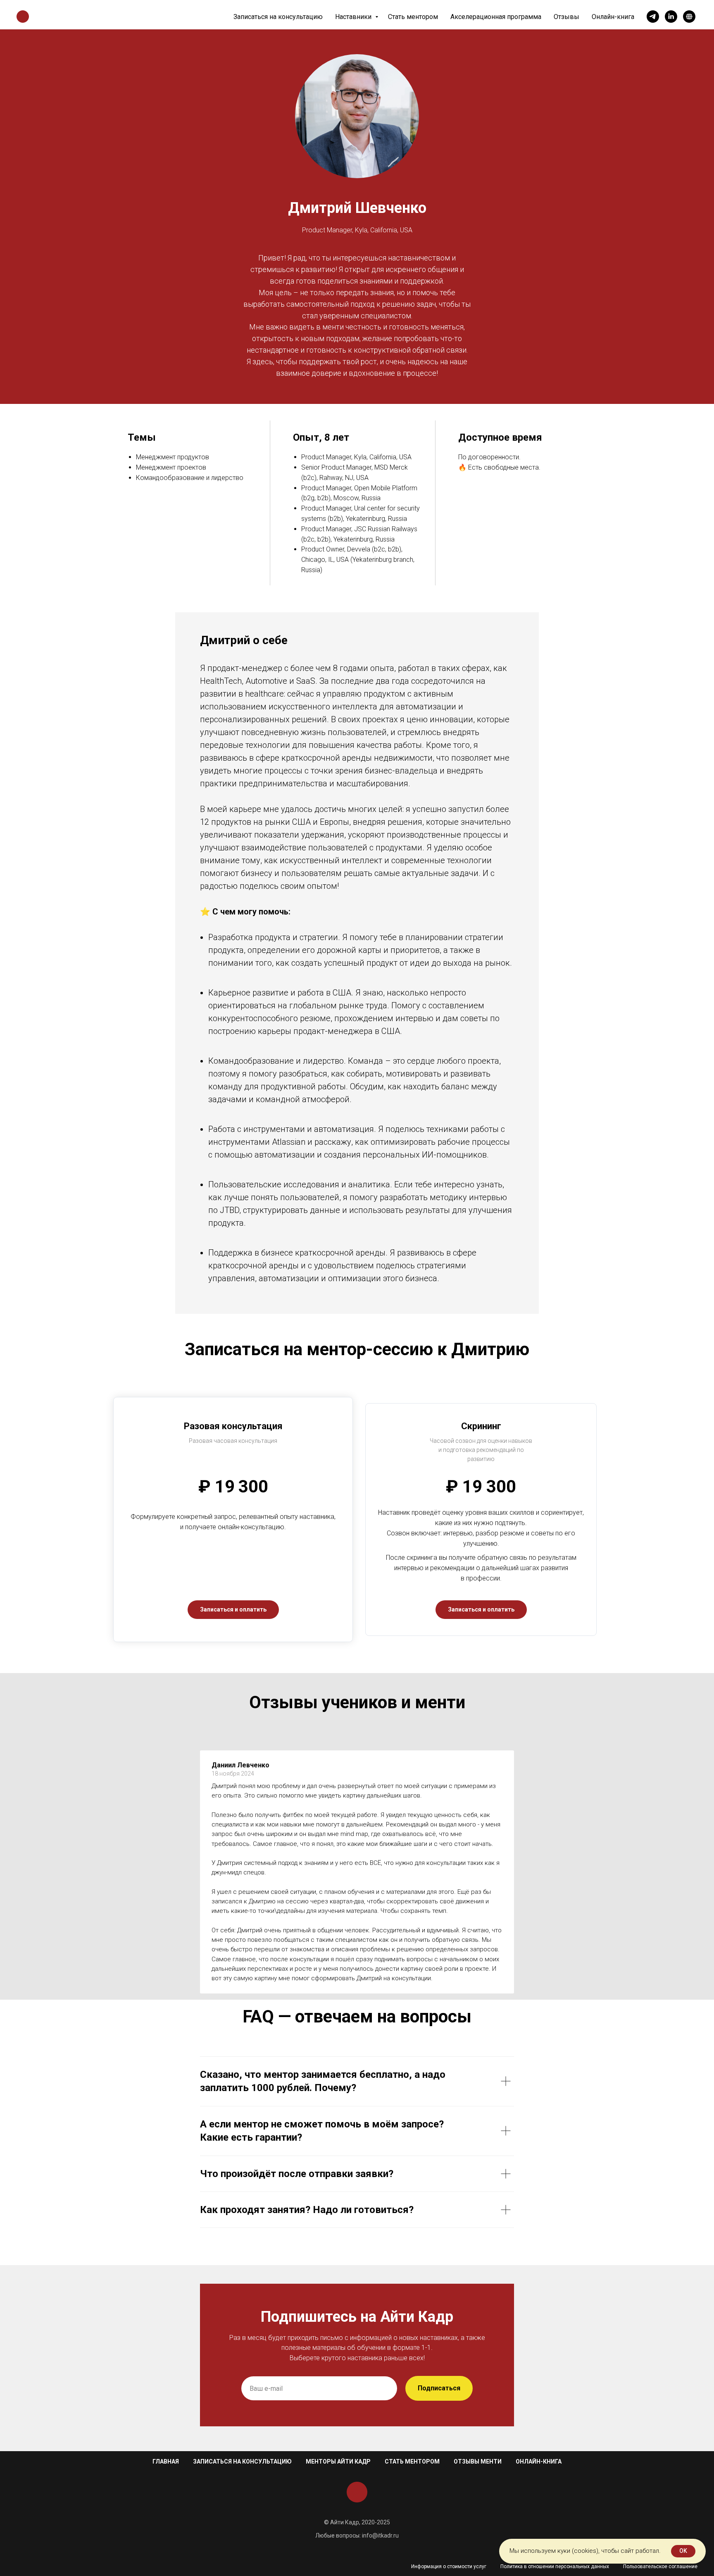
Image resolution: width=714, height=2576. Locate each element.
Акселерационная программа (496, 17)
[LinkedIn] (671, 17)
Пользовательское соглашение (660, 2566)
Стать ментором (413, 17)
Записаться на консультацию (278, 17)
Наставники (354, 17)
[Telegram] (653, 17)
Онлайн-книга (613, 17)
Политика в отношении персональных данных (555, 2566)
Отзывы (566, 17)
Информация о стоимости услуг (449, 2566)
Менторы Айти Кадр (338, 2461)
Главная (166, 2461)
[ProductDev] (689, 17)
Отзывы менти (478, 2461)
